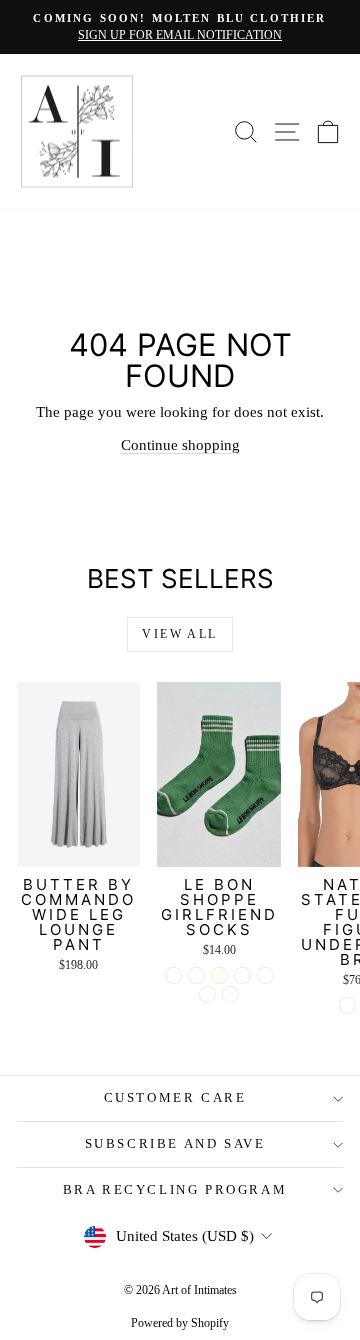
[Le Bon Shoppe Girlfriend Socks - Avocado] (173, 975)
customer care (175, 1097)
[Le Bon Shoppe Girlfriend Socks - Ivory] (219, 975)
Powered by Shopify (180, 1323)
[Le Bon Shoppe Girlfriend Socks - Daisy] (207, 994)
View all (179, 634)
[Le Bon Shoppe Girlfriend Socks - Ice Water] (196, 975)
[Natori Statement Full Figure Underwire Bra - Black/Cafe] (347, 1005)
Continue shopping (180, 445)
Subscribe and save (175, 1143)
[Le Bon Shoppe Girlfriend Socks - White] (265, 975)
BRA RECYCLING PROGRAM (175, 1189)
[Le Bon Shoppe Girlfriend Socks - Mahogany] (230, 994)
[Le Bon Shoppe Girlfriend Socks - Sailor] (242, 975)
